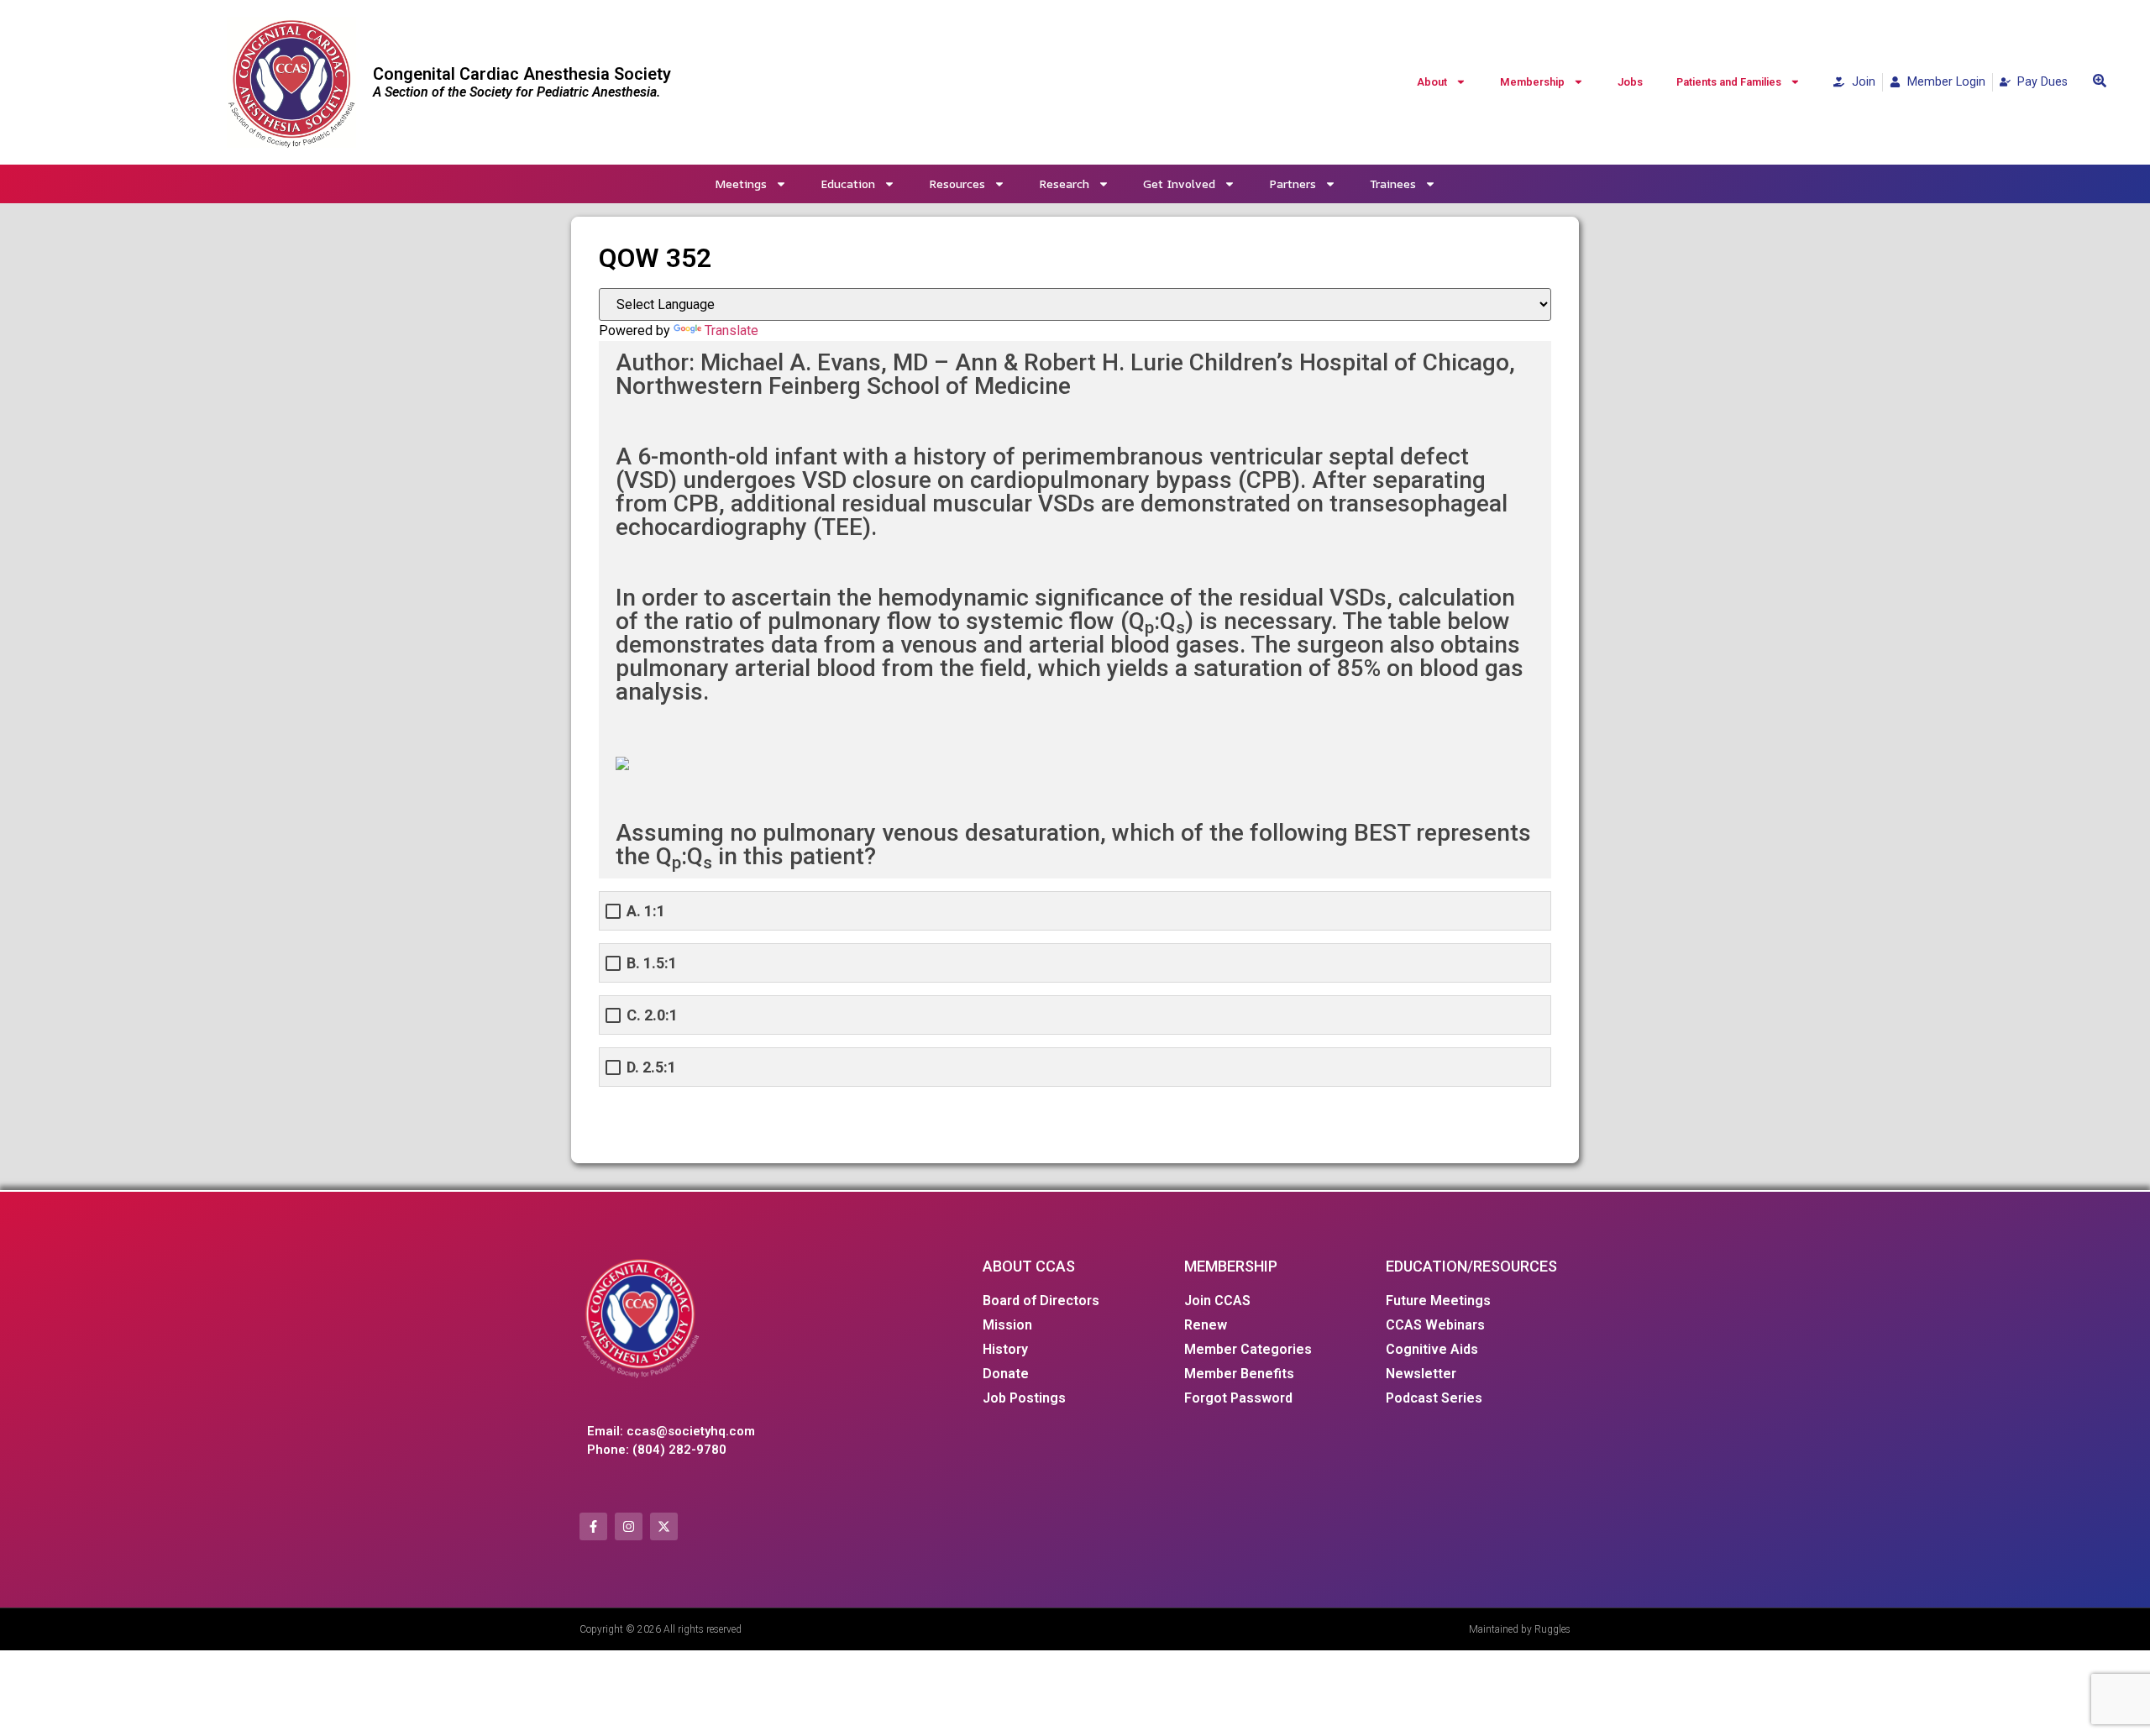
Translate (732, 330)
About (1432, 82)
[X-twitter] (664, 1526)
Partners (1293, 184)
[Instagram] (629, 1526)
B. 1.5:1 (652, 963)
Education (848, 184)
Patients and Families (1729, 82)
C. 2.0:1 (652, 1015)
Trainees (1393, 184)
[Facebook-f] (593, 1526)
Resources (957, 184)
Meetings (741, 184)
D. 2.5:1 (651, 1067)
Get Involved (1179, 184)
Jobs (1630, 82)
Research (1064, 184)
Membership (1532, 82)
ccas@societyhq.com (691, 1431)
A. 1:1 (646, 911)
